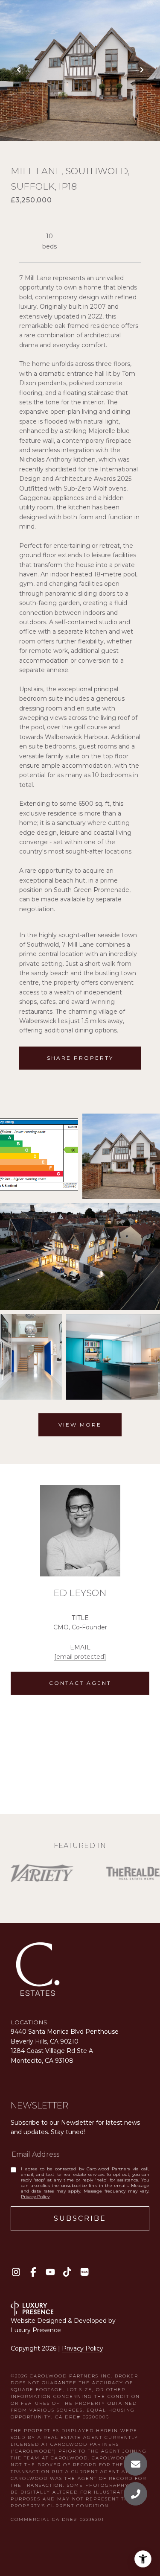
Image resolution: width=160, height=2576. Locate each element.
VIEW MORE (80, 1425)
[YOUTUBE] (50, 2272)
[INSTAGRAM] (16, 2272)
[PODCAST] (84, 2272)
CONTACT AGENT (80, 1683)
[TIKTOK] (67, 2272)
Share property (80, 1058)
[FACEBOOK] (33, 2272)
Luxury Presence (36, 2330)
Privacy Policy (35, 2197)
